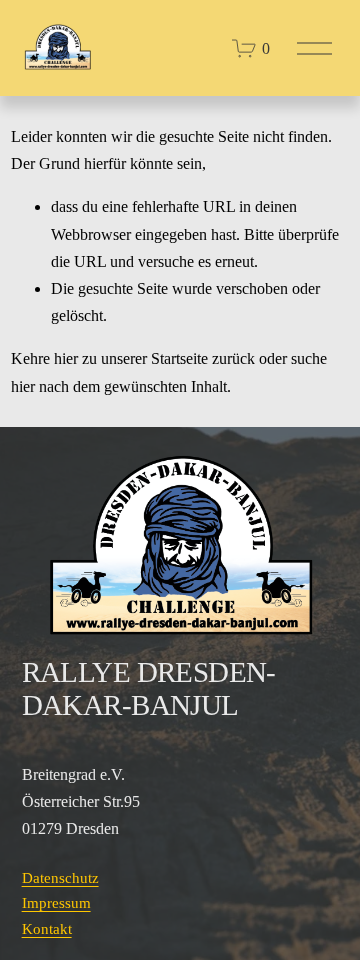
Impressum (56, 903)
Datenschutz (60, 878)
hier (66, 358)
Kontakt (47, 929)
